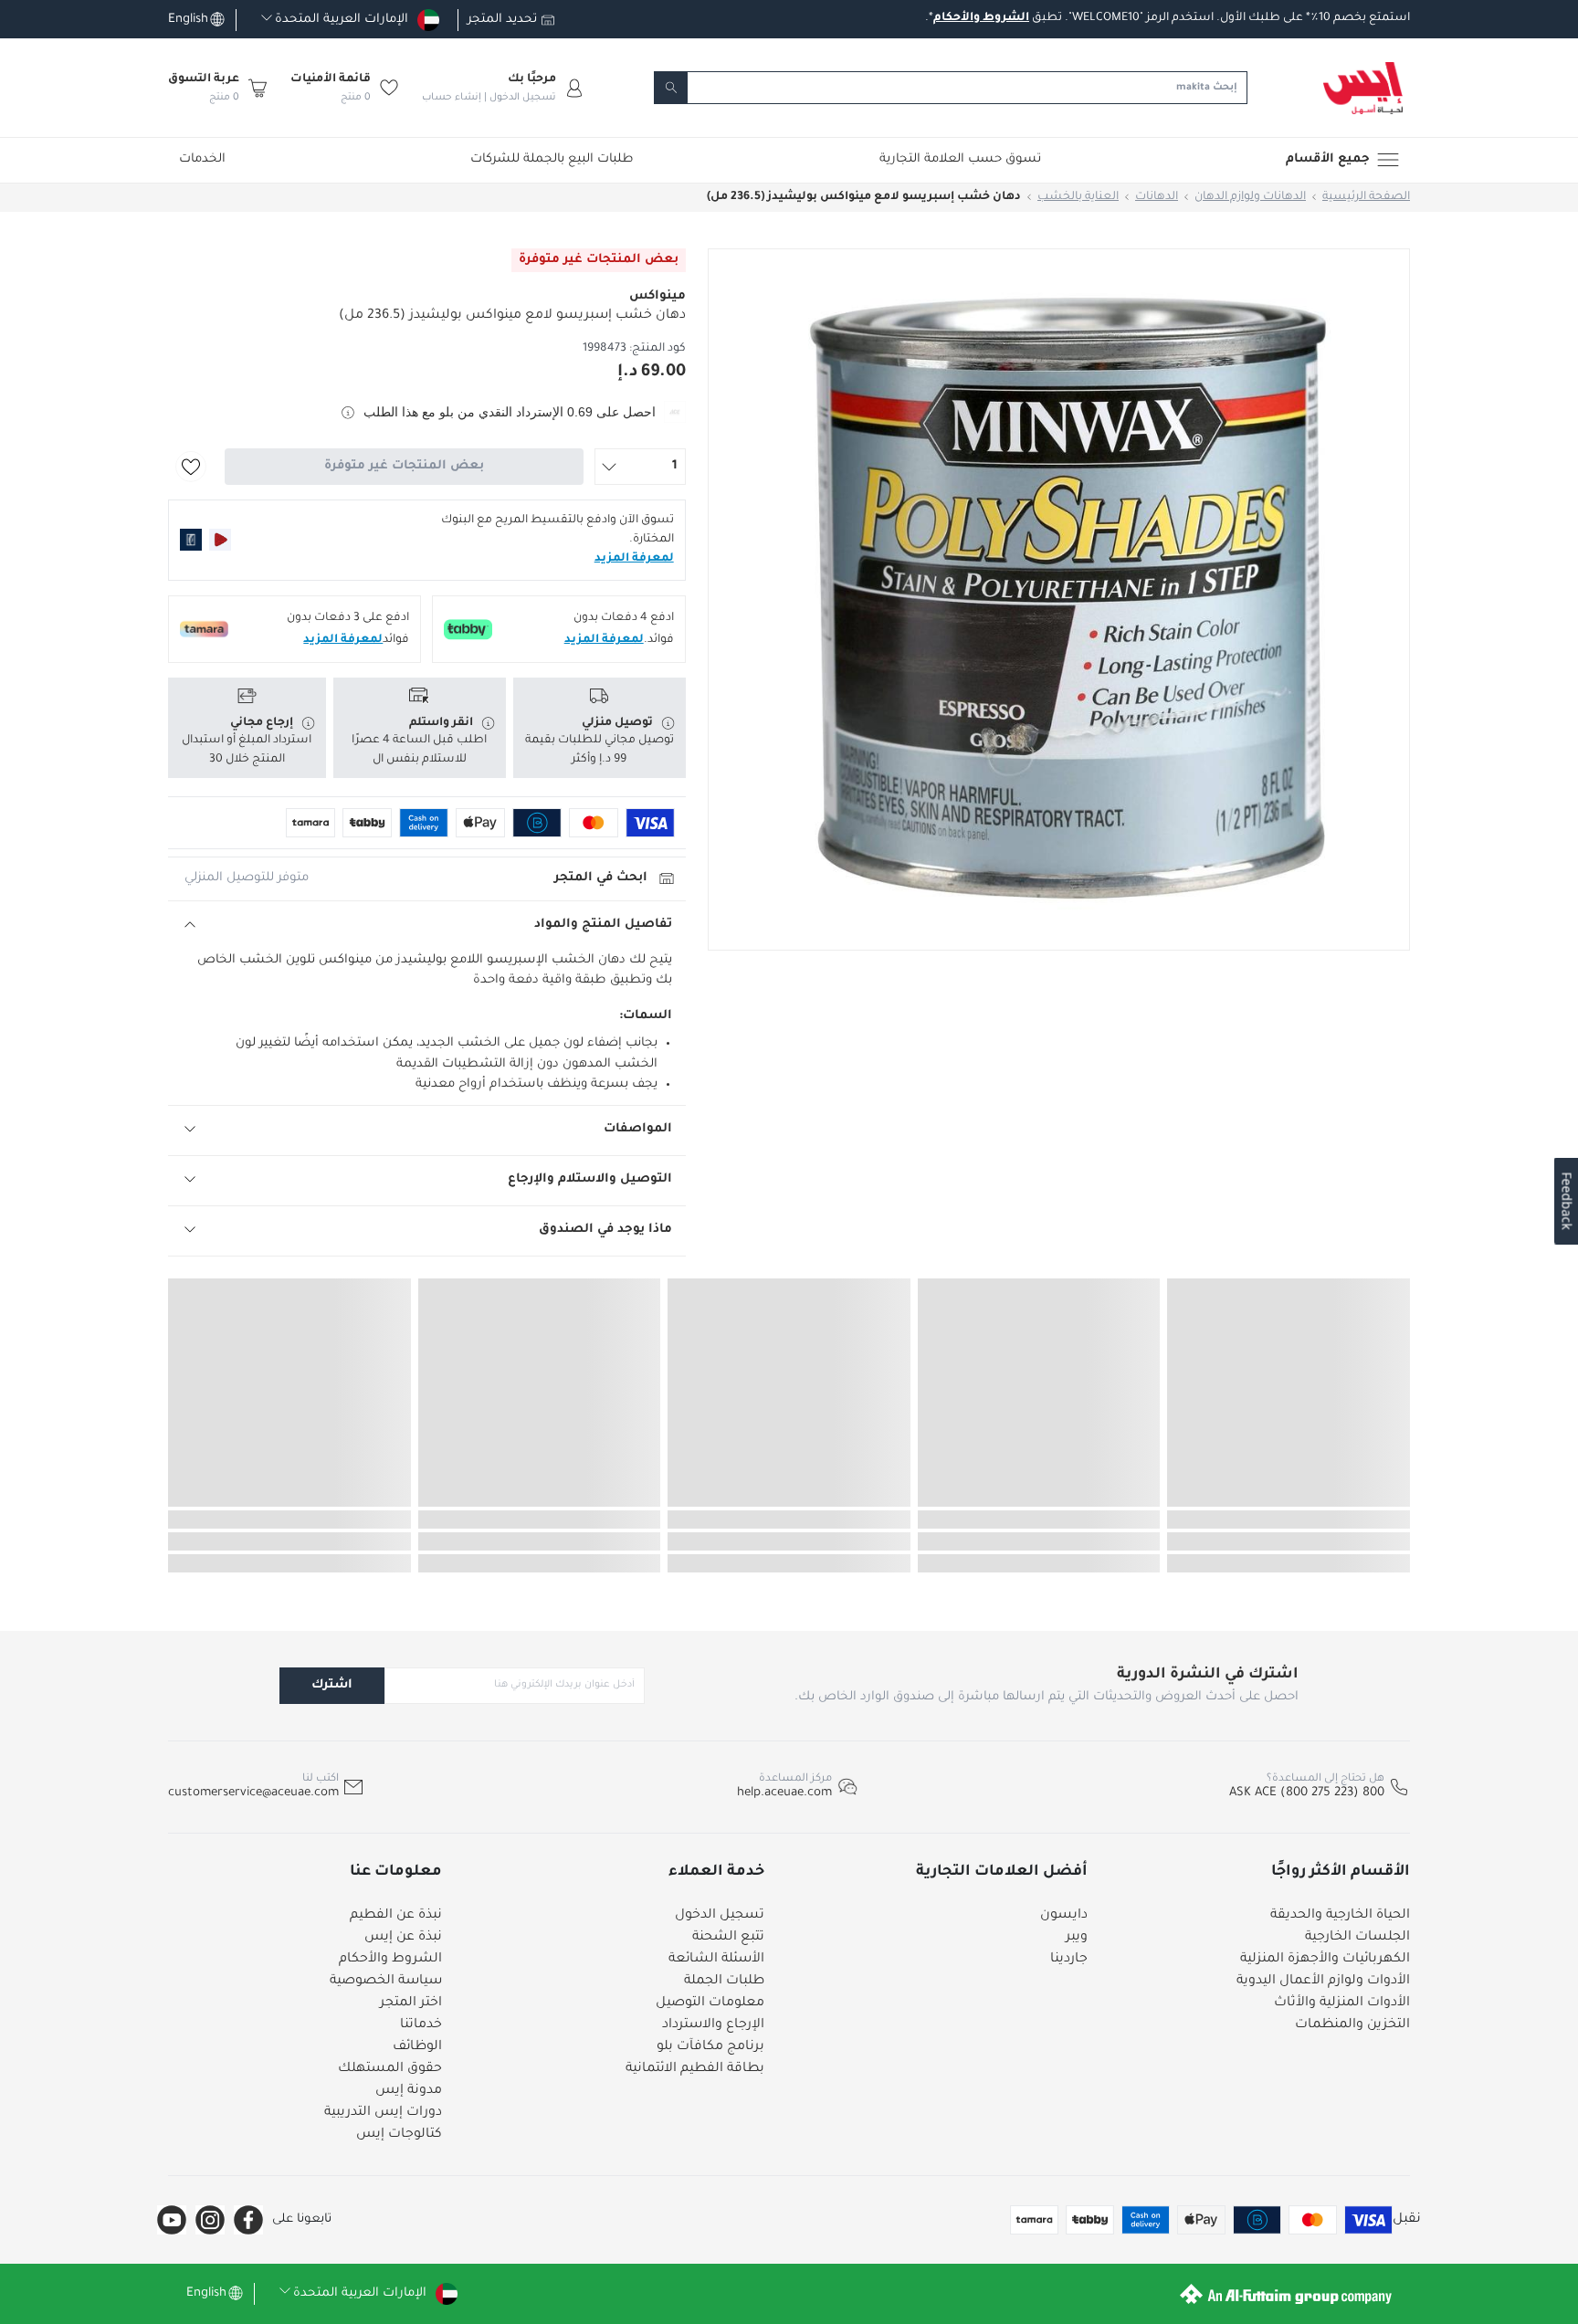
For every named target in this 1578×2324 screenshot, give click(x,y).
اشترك (332, 1685)
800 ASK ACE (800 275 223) (1307, 1793)
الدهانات (1157, 197)
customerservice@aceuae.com (253, 1793)
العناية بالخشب (1078, 197)
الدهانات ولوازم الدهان (1250, 197)
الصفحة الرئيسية (1366, 197)
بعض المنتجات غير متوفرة (404, 466)
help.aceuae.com (784, 1793)
